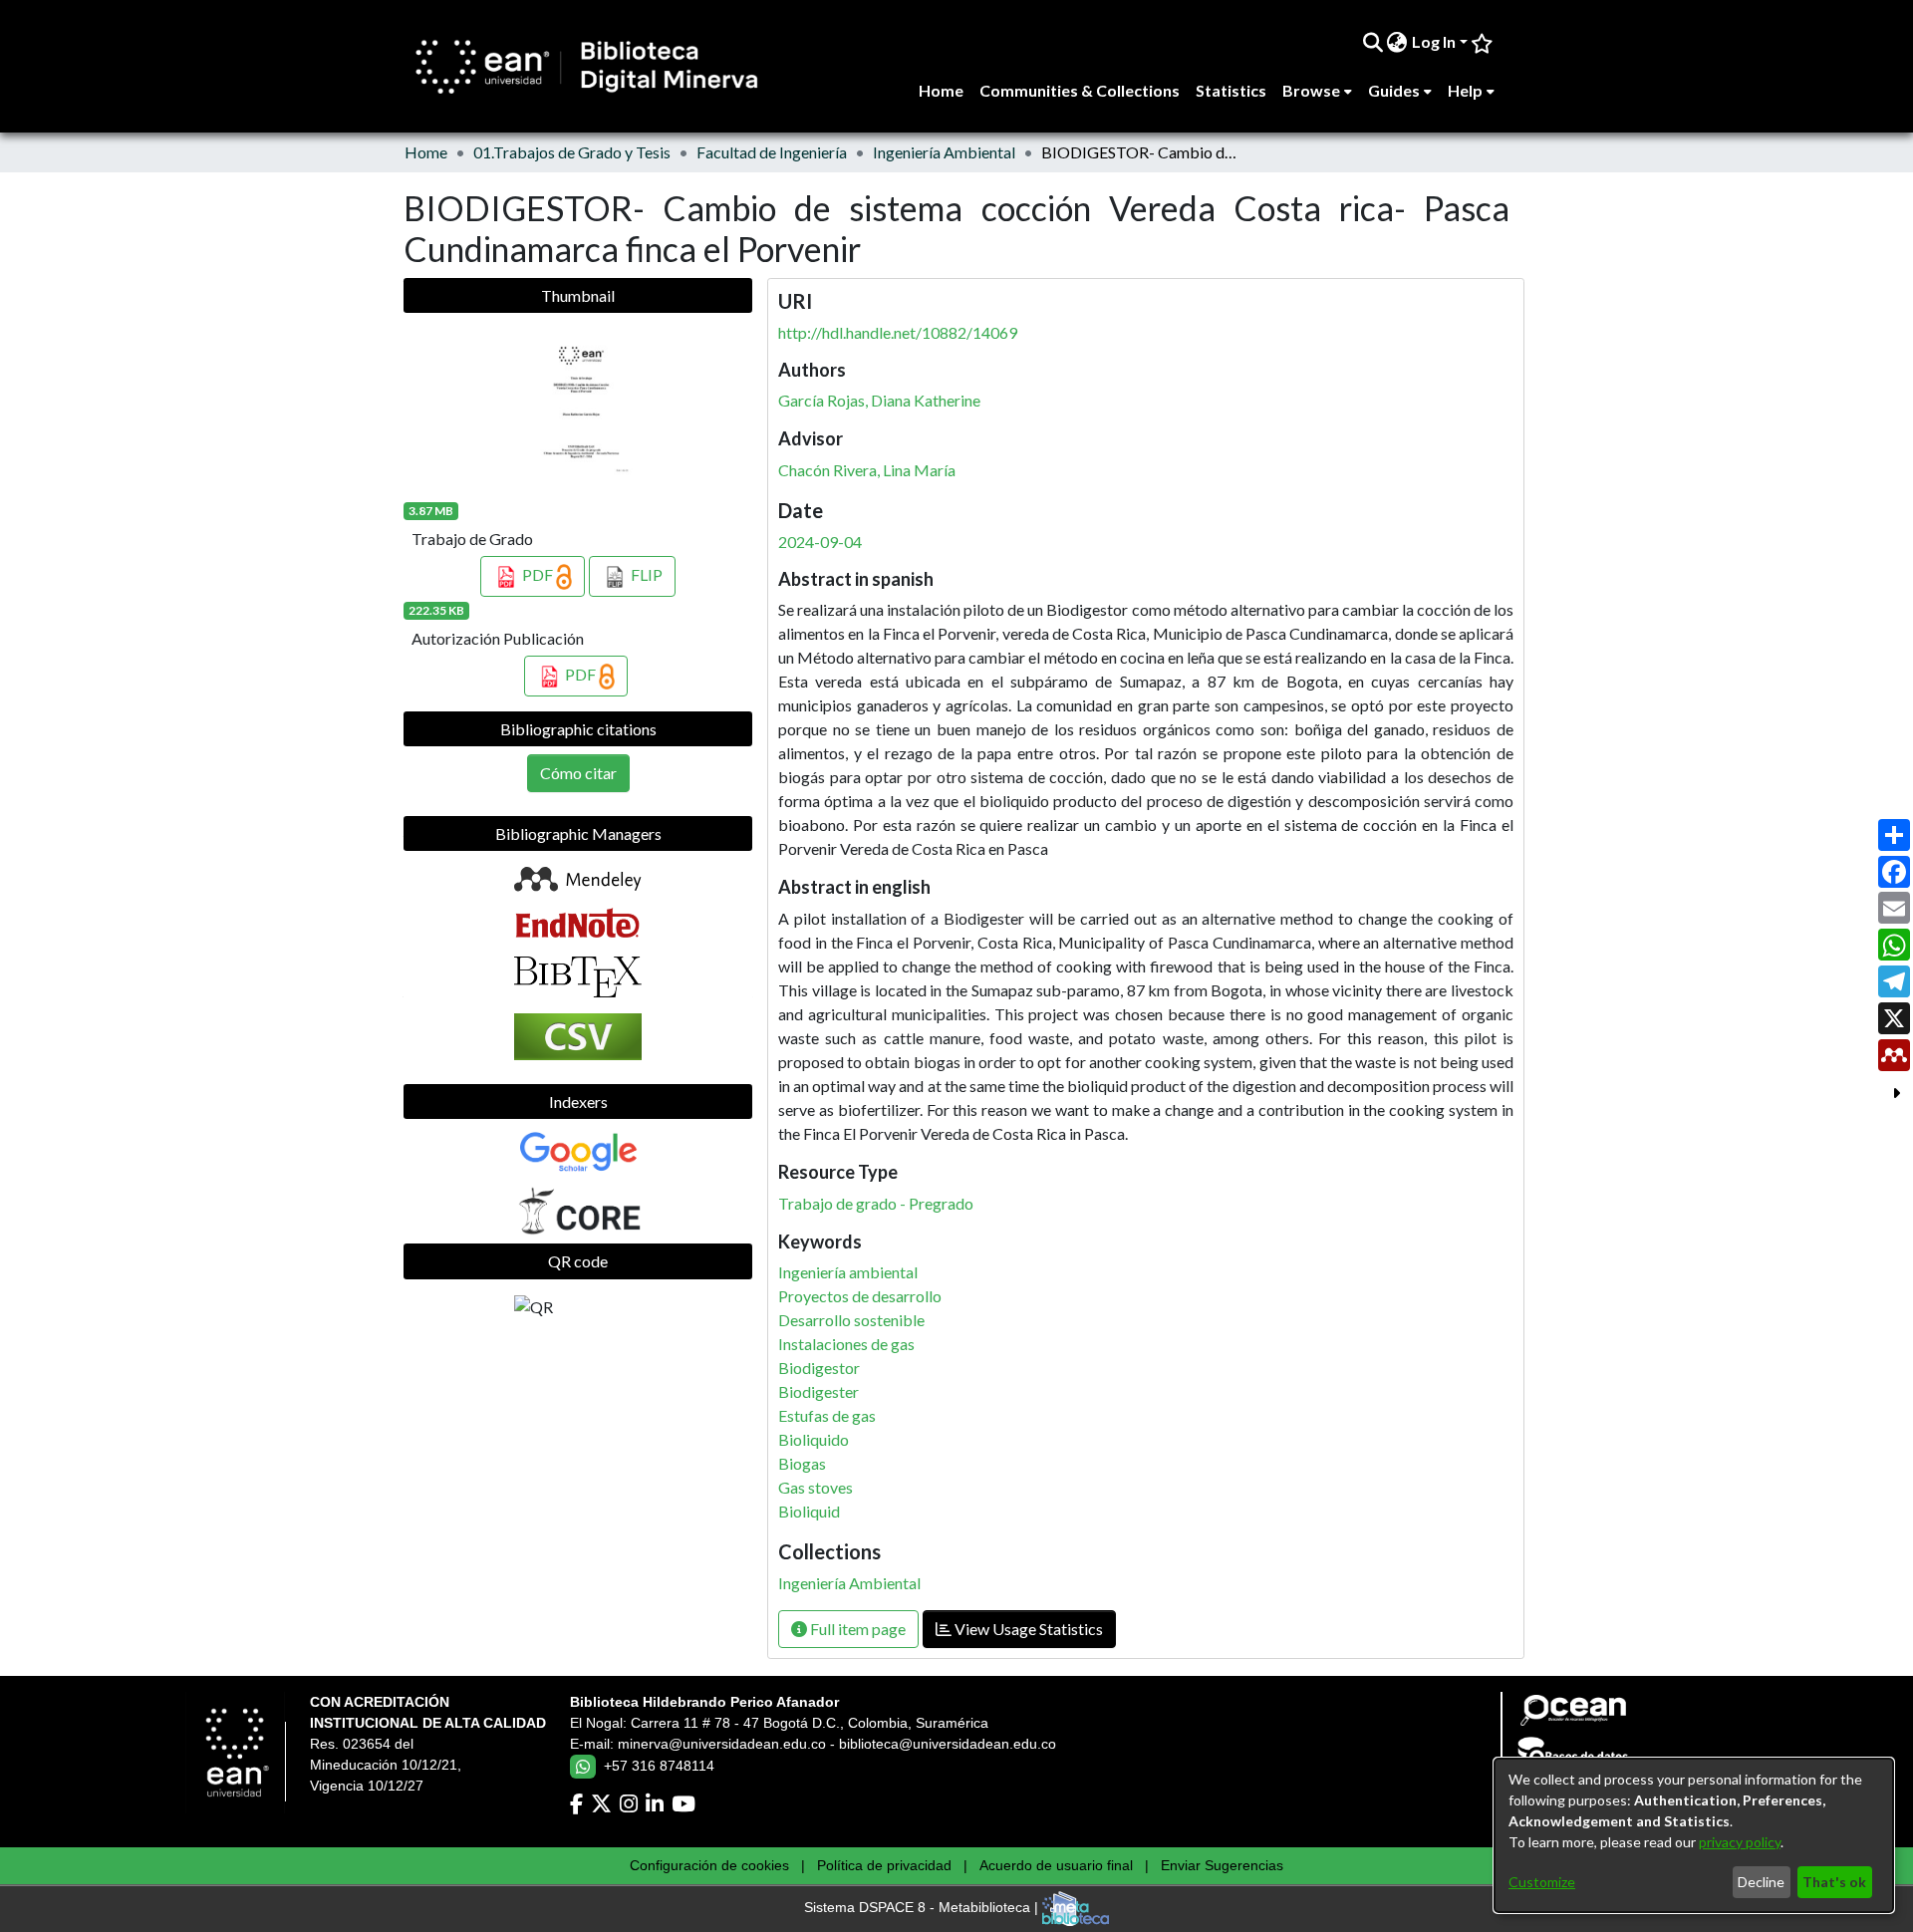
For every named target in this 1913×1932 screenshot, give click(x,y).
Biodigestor (819, 1368)
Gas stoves (816, 1487)
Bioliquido (814, 1439)
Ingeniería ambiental (848, 1272)
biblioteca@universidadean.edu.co (948, 1744)
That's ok (1834, 1882)
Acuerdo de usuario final (1056, 1865)
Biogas (802, 1463)
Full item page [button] (856, 1629)
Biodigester (819, 1391)
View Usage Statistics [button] (1027, 1629)
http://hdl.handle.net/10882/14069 (898, 332)
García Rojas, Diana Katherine (879, 400)
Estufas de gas (827, 1415)
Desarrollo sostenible (851, 1320)
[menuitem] (1397, 42)
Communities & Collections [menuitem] (1080, 90)
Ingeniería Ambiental (944, 152)
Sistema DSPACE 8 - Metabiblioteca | (923, 1908)
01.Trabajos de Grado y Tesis (572, 152)
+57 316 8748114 (659, 1766)
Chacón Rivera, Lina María (867, 470)
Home (426, 152)
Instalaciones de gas (846, 1344)
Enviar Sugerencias (1222, 1865)
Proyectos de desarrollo (860, 1296)
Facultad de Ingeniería (772, 152)
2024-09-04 (820, 542)
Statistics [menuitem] (1231, 90)
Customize (1542, 1882)
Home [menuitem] (941, 90)
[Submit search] (1372, 42)
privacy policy (1740, 1842)
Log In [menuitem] (1434, 41)
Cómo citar (578, 773)
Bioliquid (809, 1511)
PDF (538, 574)
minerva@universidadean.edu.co (722, 1744)
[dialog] (1694, 1835)
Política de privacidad (884, 1865)
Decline (1761, 1882)
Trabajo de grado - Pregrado (876, 1203)
